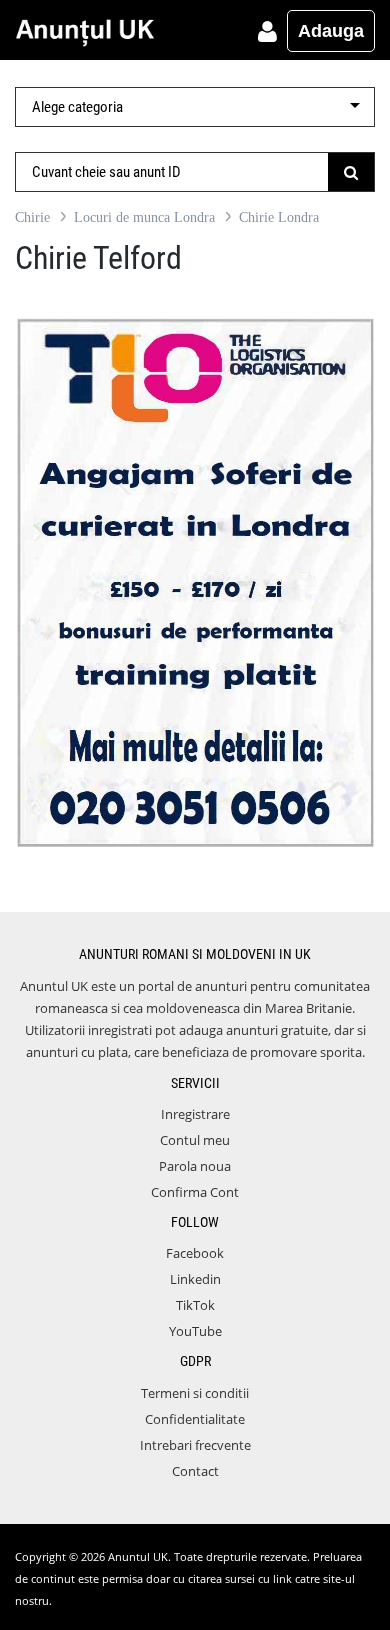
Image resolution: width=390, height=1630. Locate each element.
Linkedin (195, 1279)
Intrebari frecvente (195, 1445)
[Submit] (351, 172)
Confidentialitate (195, 1419)
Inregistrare (195, 1114)
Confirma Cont (195, 1192)
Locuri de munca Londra (144, 217)
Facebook (195, 1253)
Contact (195, 1471)
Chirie (32, 217)
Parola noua (195, 1166)
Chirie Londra (279, 217)
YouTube (195, 1331)
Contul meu (195, 1140)
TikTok (195, 1305)
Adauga (331, 31)
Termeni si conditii (195, 1393)
